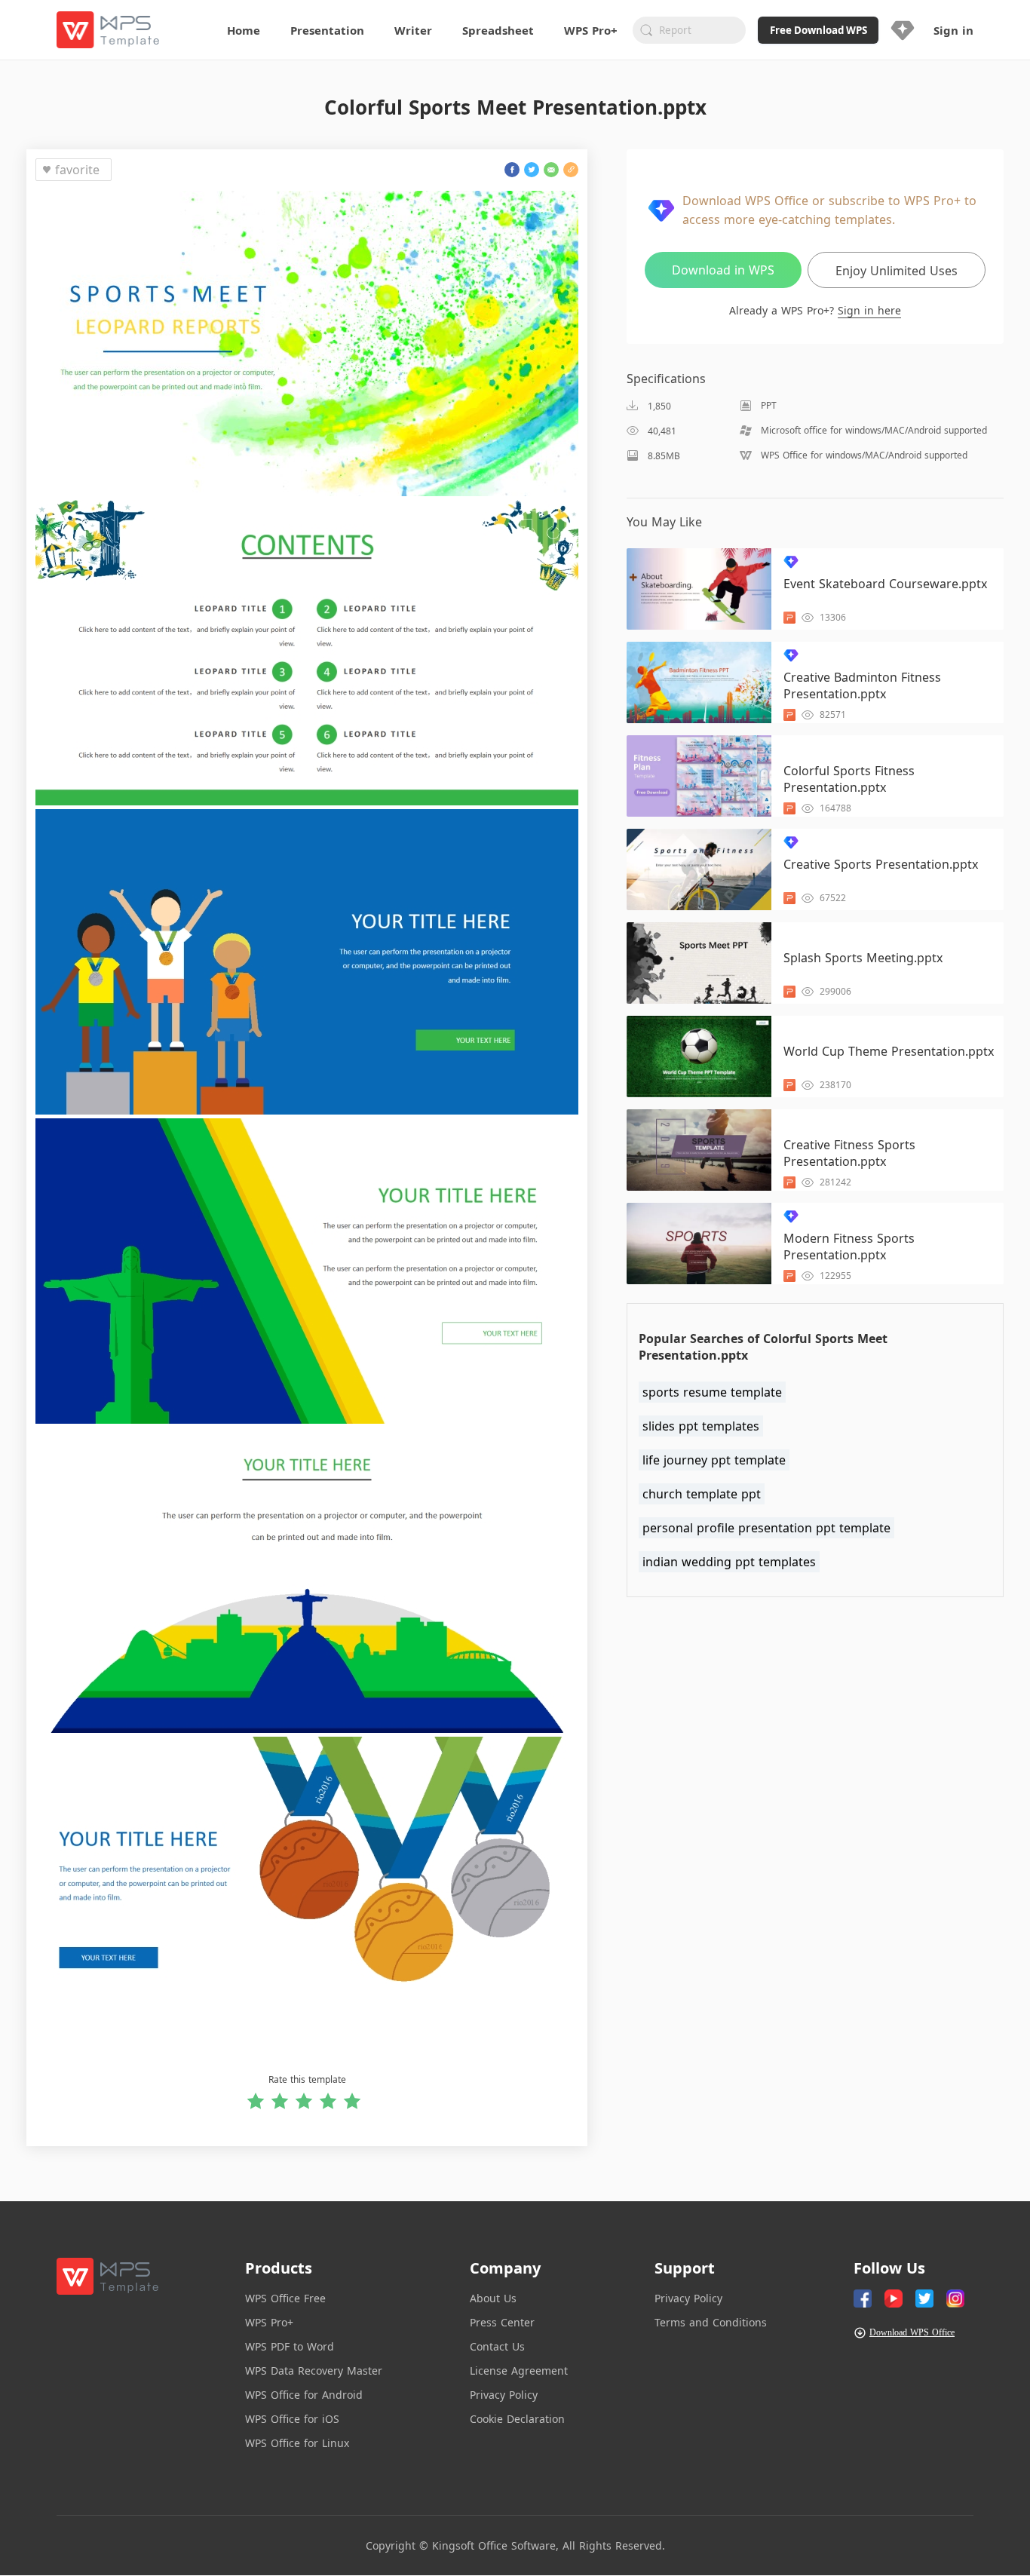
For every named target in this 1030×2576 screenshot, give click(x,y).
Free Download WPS (818, 30)
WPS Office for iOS (292, 2419)
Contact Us (497, 2346)
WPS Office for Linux (297, 2443)
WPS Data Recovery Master (314, 2371)
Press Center (502, 2322)
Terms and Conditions (711, 2322)
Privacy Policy (504, 2395)
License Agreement (519, 2371)
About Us (493, 2298)
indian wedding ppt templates (729, 1562)
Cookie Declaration (517, 2419)
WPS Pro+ (269, 2322)
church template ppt (702, 1494)
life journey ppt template (714, 1460)
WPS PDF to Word (290, 2346)
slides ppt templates (701, 1426)
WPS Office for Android (304, 2395)
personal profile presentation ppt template (766, 1528)
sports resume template (712, 1392)
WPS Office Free (285, 2298)
